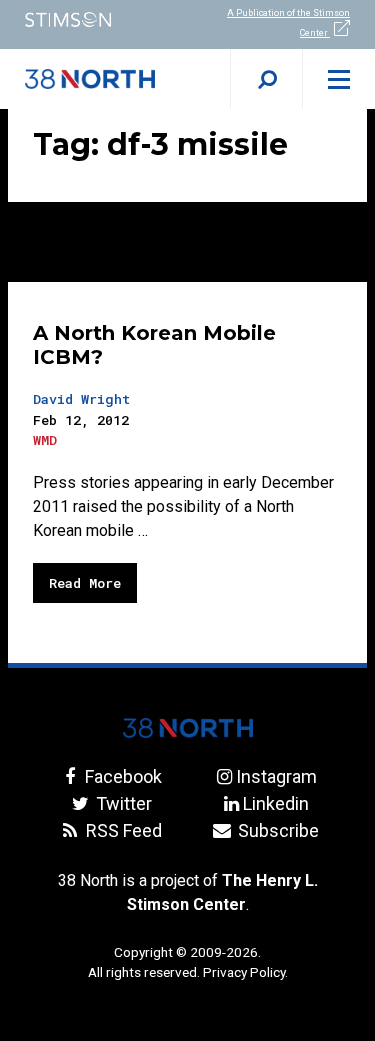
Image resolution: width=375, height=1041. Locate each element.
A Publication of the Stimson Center (288, 23)
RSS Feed (122, 830)
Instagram (276, 776)
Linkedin (276, 803)
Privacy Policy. (245, 972)
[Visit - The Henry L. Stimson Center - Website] (94, 19)
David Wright (81, 399)
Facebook (121, 776)
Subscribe (276, 830)
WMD (45, 440)
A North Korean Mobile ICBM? (154, 345)
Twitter (122, 803)
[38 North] (188, 728)
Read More (85, 583)
